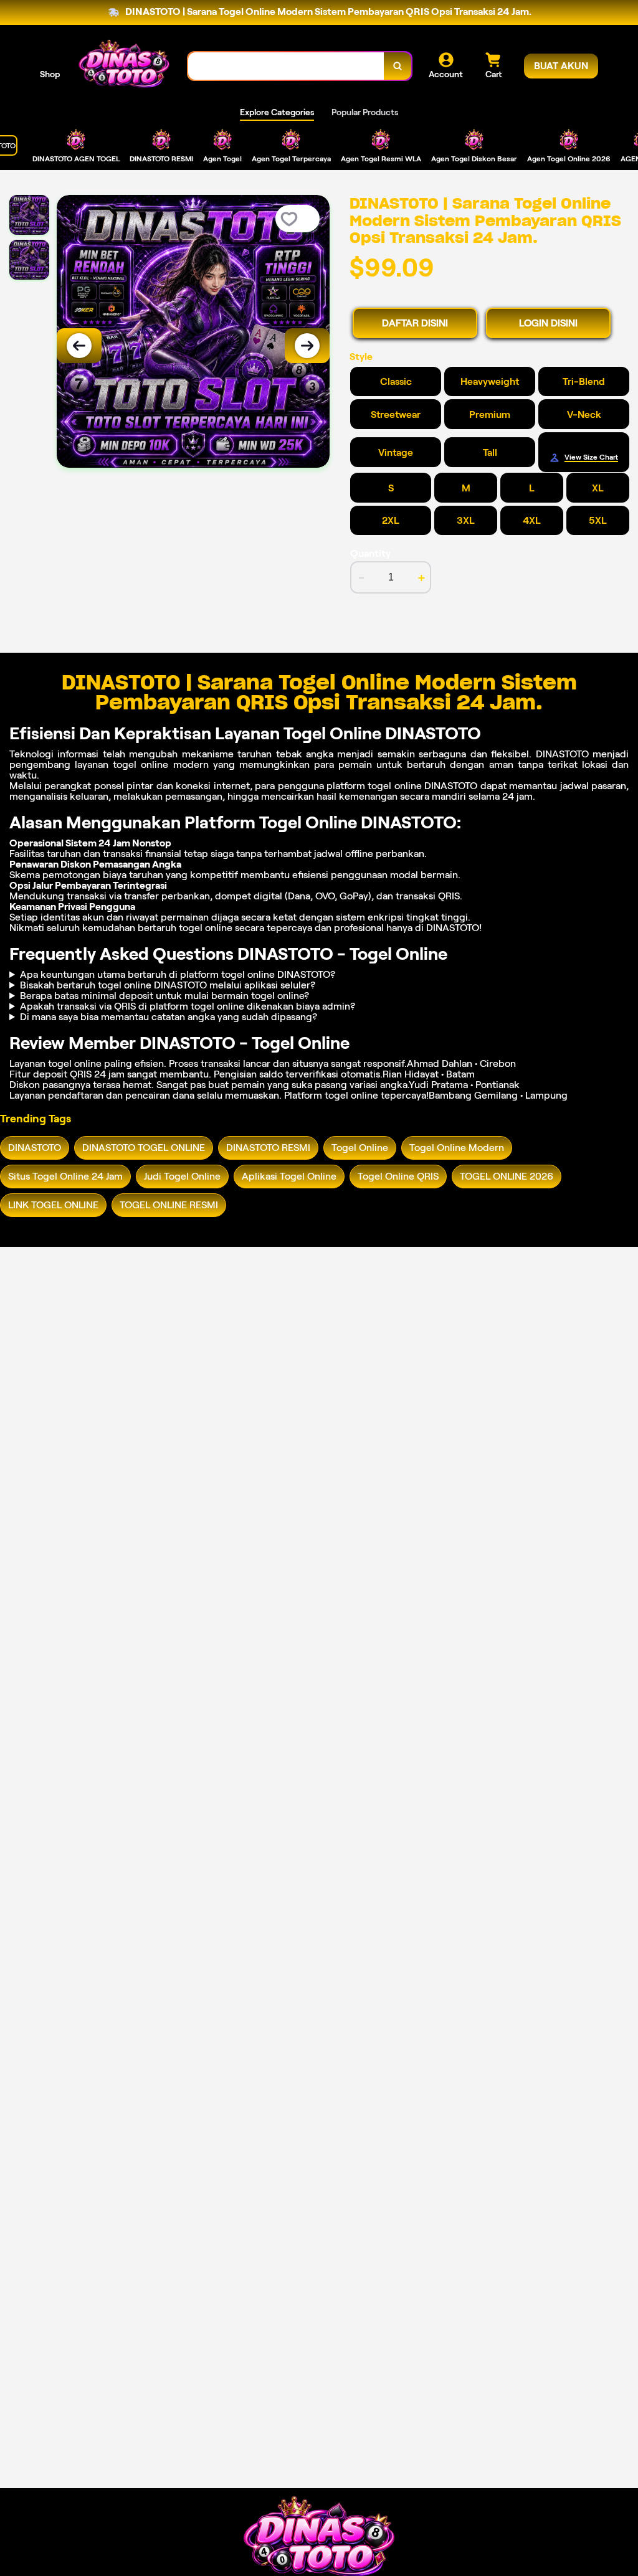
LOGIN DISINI (548, 323)
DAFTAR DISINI (415, 323)
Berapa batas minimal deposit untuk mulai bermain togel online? (164, 996)
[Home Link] (124, 66)
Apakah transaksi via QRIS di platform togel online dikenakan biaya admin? (188, 1006)
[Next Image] (307, 346)
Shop (50, 74)
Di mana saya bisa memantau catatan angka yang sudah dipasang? (169, 1017)
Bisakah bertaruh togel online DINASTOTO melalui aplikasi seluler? (168, 985)
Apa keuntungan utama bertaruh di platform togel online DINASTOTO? (178, 974)
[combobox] (286, 66)
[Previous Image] (79, 346)
